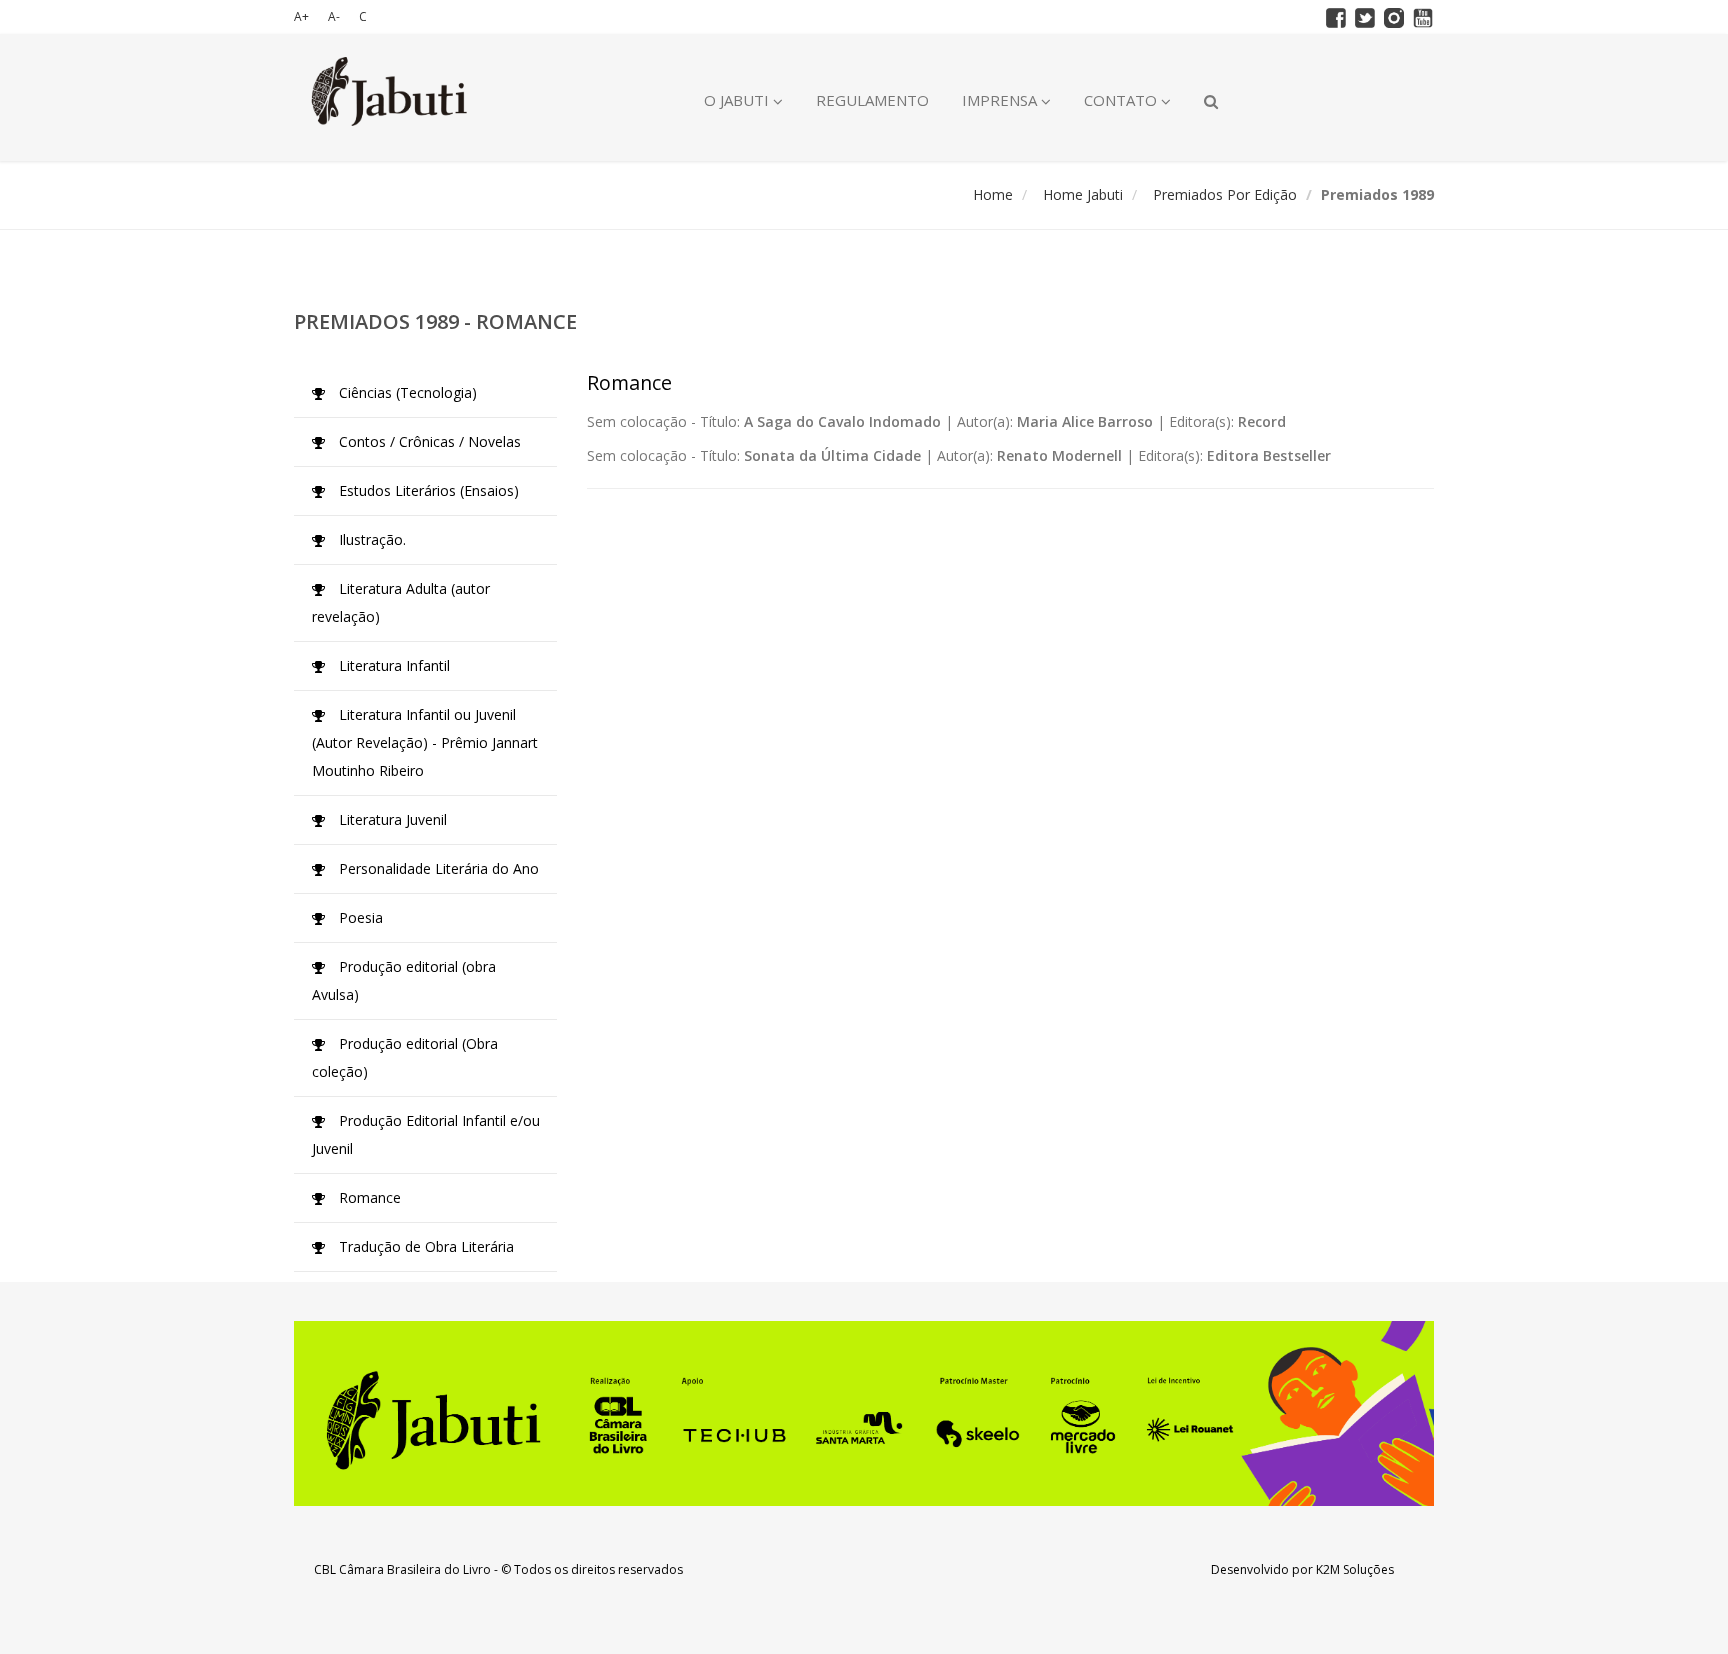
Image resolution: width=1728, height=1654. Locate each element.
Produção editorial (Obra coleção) (405, 1057)
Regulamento (872, 100)
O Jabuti (738, 100)
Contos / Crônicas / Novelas (428, 441)
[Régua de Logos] (864, 1413)
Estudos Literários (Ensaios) (427, 490)
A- (334, 16)
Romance (368, 1197)
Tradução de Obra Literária (424, 1246)
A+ (301, 16)
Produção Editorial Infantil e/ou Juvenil (426, 1134)
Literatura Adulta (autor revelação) (401, 602)
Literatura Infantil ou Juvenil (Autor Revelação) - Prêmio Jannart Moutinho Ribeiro (425, 742)
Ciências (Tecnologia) (406, 392)
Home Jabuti (1083, 194)
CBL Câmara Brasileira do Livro (402, 1569)
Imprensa (1001, 100)
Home (993, 194)
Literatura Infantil (392, 665)
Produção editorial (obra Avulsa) (404, 980)
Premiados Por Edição (1225, 194)
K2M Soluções (1355, 1569)
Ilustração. (370, 539)
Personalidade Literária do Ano (437, 868)
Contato (1122, 100)
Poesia (359, 917)
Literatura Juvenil (391, 819)
